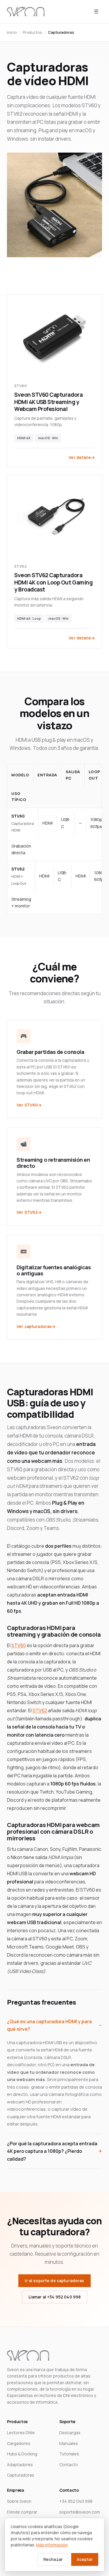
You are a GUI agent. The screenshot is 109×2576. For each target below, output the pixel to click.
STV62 (40, 1710)
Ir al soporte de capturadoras (54, 2281)
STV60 (19, 1645)
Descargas (70, 2433)
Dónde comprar (22, 2512)
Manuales (69, 2443)
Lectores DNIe (21, 2433)
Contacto (69, 2465)
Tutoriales (69, 2454)
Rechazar (53, 2559)
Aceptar (85, 2559)
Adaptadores (20, 2465)
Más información (52, 2545)
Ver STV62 (27, 1212)
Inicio (12, 32)
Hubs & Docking (22, 2454)
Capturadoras (20, 2475)
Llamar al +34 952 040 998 (55, 2297)
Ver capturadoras (34, 1326)
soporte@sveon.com (80, 2512)
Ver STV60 (27, 1105)
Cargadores (19, 2443)
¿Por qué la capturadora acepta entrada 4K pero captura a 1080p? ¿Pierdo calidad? (52, 2151)
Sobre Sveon (19, 2501)
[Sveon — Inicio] (26, 12)
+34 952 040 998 (76, 2501)
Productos (32, 32)
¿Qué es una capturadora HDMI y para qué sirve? (49, 2025)
